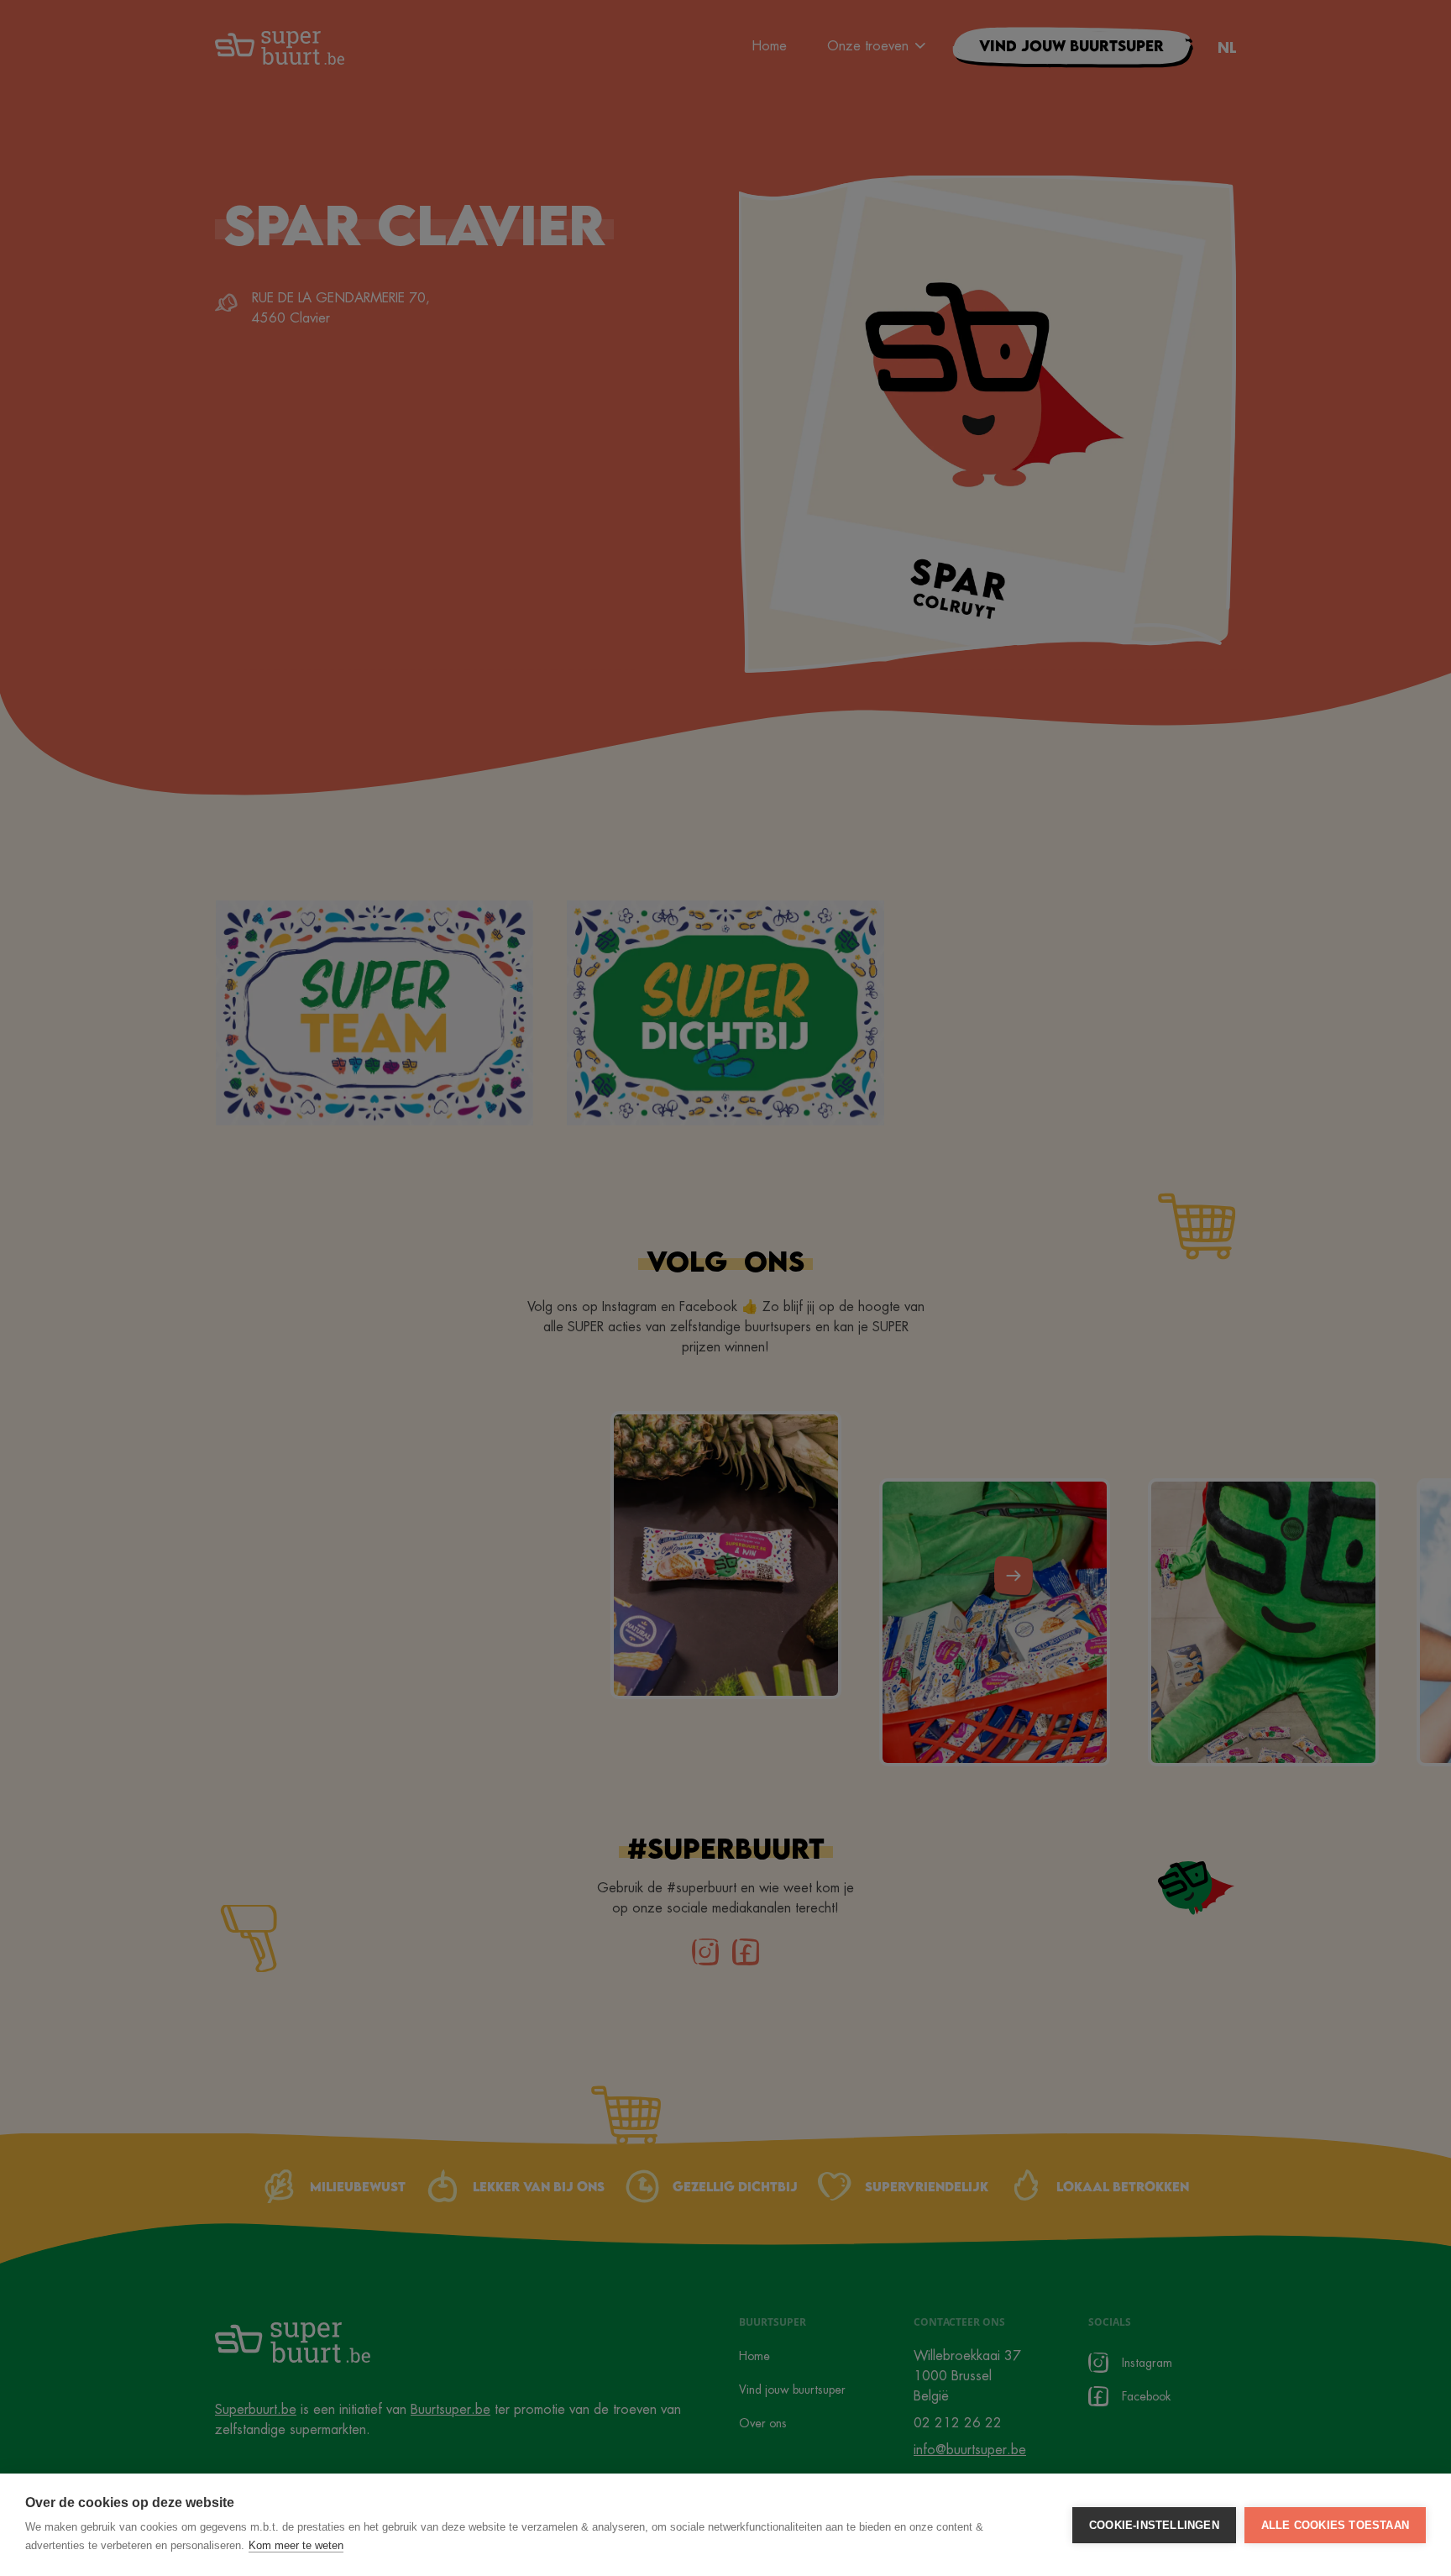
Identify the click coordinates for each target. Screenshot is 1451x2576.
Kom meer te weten (296, 2545)
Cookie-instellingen (1154, 2525)
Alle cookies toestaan (1335, 2525)
